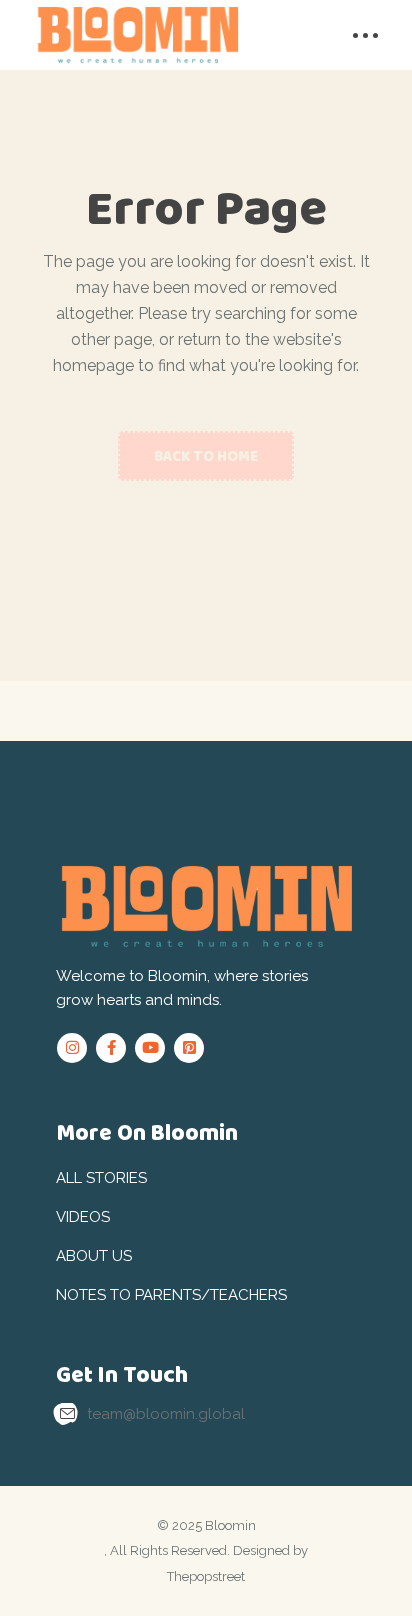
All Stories (101, 1178)
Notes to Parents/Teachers (171, 1295)
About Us (94, 1256)
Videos (83, 1217)
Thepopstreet (206, 1576)
